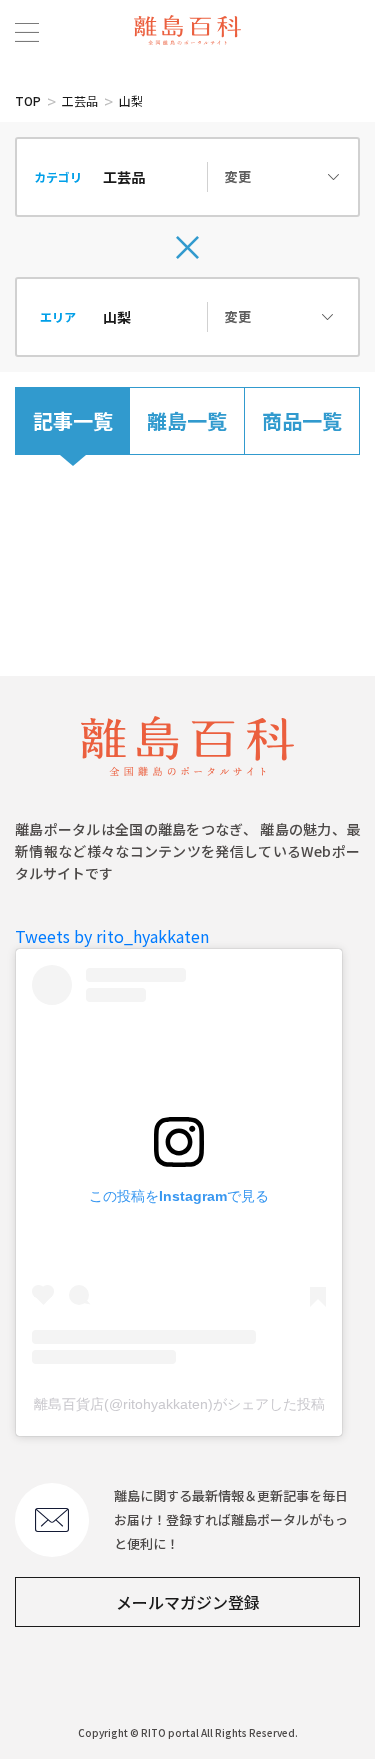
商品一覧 (302, 420)
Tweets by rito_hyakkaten (112, 936)
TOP (28, 100)
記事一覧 (73, 420)
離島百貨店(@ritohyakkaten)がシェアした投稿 (179, 1404)
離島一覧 (187, 420)
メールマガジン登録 (188, 1602)
